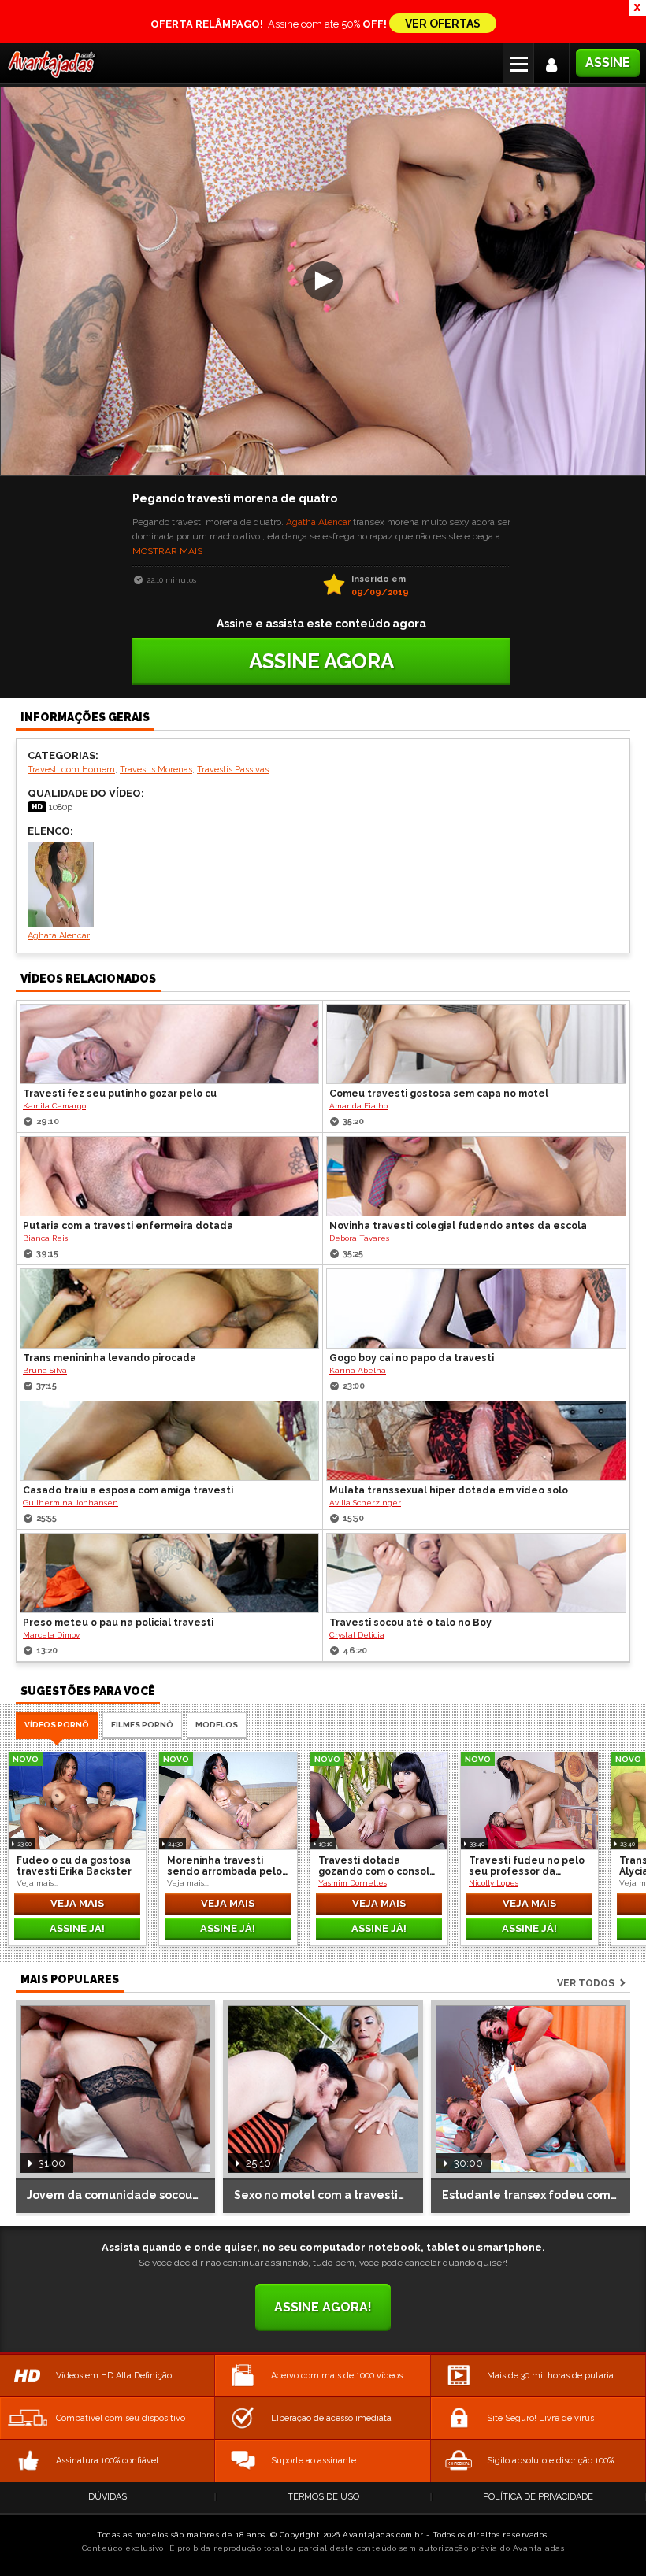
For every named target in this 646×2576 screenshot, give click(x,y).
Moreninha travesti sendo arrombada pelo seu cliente (225, 1866)
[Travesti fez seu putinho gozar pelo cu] (169, 1044)
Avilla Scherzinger (365, 1503)
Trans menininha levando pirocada (110, 1358)
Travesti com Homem (71, 770)
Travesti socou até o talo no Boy (410, 1623)
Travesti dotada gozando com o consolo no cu (377, 1866)
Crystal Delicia (357, 1635)
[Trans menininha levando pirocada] (169, 1308)
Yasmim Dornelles (353, 1883)
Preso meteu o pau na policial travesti (118, 1623)
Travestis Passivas (233, 770)
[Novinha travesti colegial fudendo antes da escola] (476, 1176)
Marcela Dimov (51, 1635)
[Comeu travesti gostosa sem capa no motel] (476, 1044)
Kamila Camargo (54, 1106)
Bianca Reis (45, 1238)
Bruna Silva (45, 1370)
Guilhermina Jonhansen (71, 1503)
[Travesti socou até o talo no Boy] (476, 1573)
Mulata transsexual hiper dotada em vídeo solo (449, 1490)
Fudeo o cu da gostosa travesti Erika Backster (74, 1866)
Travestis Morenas (156, 770)
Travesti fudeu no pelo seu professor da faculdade (527, 1866)
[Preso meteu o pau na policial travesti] (169, 1573)
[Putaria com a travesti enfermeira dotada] (169, 1176)
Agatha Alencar (318, 522)
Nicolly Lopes (494, 1883)
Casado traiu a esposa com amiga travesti (128, 1490)
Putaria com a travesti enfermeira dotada (128, 1226)
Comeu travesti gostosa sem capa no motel (439, 1094)
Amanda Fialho (358, 1106)
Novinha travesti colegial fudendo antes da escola (458, 1226)
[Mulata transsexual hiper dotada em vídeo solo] (476, 1441)
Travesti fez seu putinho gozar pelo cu (120, 1094)
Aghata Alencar (59, 936)
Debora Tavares (359, 1238)
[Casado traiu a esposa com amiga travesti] (169, 1441)
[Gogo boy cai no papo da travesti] (476, 1308)
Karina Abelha (358, 1370)
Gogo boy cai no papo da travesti (412, 1358)
